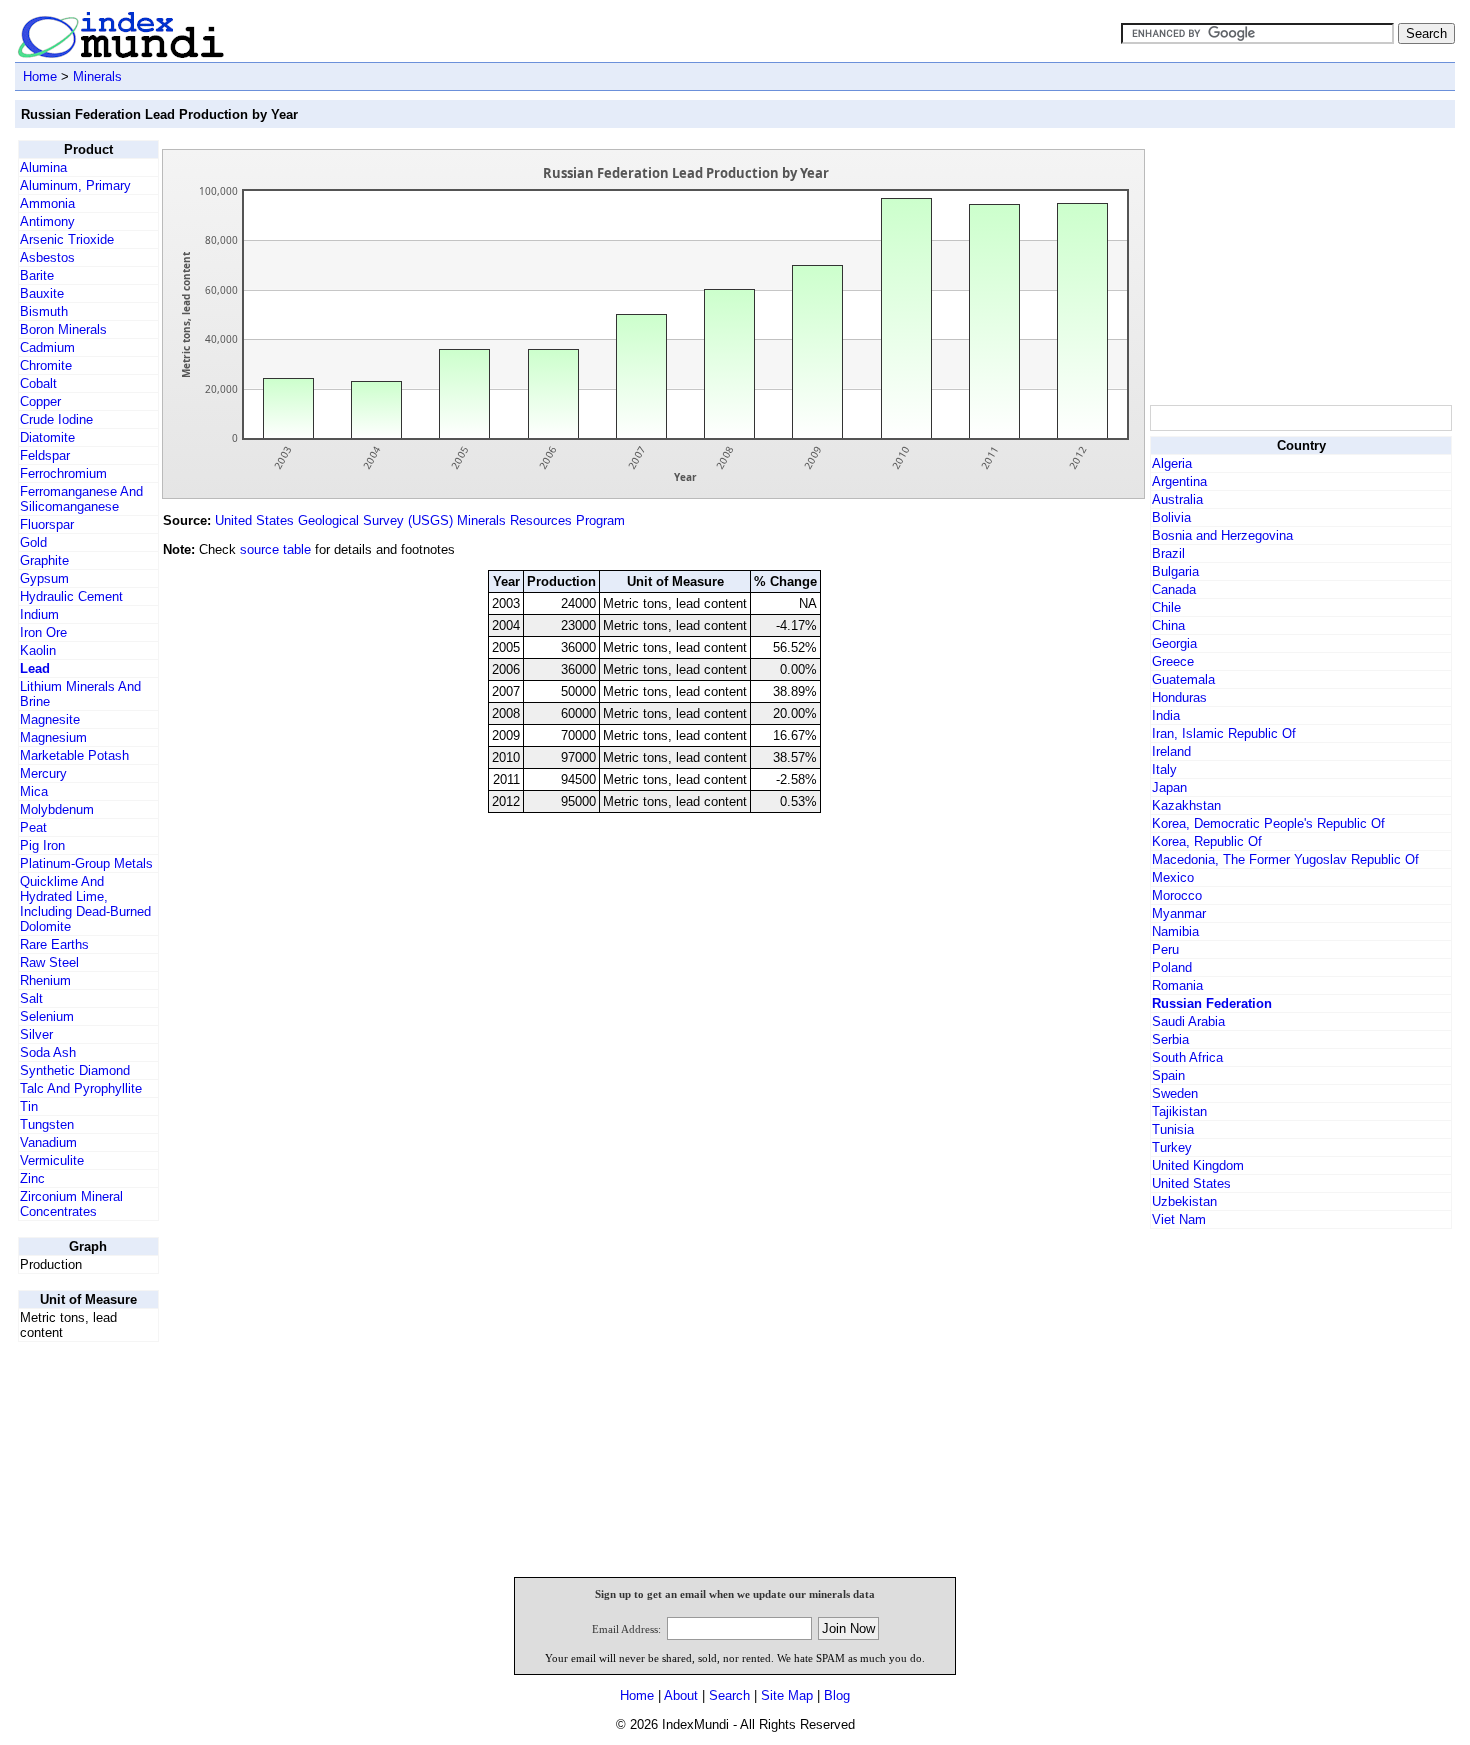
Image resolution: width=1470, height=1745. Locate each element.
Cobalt (38, 383)
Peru (1165, 949)
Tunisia (1173, 1129)
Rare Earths (54, 944)
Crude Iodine (56, 419)
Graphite (44, 560)
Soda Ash (48, 1052)
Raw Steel (49, 962)
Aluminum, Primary (75, 185)
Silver (36, 1034)
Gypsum (44, 578)
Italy (1164, 769)
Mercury (43, 773)
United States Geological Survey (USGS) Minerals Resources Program (420, 520)
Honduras (1179, 697)
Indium (39, 614)
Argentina (1179, 481)
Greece (1173, 661)
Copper (40, 401)
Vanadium (48, 1142)
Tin (29, 1106)
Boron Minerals (63, 329)
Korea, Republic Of (1207, 841)
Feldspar (45, 455)
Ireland (1171, 751)
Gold (33, 542)
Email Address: (626, 1629)
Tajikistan (1179, 1111)
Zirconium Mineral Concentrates (71, 1204)
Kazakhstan (1186, 805)
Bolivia (1171, 517)
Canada (1174, 589)
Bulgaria (1175, 571)
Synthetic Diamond (75, 1070)
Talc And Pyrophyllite (81, 1088)
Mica (34, 791)
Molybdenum (57, 809)
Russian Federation (1212, 1003)
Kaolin (38, 650)
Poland (1172, 967)
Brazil (1168, 553)
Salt (31, 998)
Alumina (43, 167)
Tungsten (47, 1124)
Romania (1177, 985)
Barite (37, 275)
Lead (35, 668)
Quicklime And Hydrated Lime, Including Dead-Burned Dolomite (85, 904)
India (1166, 715)
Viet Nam (1179, 1219)
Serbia (1170, 1039)
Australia (1177, 499)
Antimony (47, 221)
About (681, 1695)
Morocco (1177, 895)
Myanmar (1179, 913)
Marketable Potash (74, 755)
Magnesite (50, 719)
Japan (1169, 787)
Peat (33, 827)
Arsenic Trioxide (67, 239)
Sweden (1175, 1093)
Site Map (787, 1695)
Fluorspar (47, 524)
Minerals (97, 76)
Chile (1166, 607)
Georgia (1174, 643)
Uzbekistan (1184, 1201)
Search (729, 1695)
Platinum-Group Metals (86, 863)
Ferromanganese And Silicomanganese (81, 499)
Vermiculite (52, 1160)
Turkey (1172, 1147)
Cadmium (47, 347)
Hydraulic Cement (71, 596)
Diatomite (47, 437)
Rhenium (45, 980)
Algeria (1172, 463)
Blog (837, 1695)
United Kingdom (1198, 1165)
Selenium (47, 1016)
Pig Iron (42, 845)
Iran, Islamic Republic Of (1224, 733)
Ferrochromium (63, 473)
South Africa (1187, 1057)
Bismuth (44, 311)
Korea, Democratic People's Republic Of (1268, 823)
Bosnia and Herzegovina (1222, 535)
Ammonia (47, 203)
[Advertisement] (1300, 265)
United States (1191, 1183)
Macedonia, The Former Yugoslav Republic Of (1285, 859)
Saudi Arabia (1188, 1021)
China (1168, 625)
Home (40, 76)
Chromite (46, 365)
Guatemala (1183, 679)
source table (275, 549)
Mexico (1173, 877)
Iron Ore (43, 632)
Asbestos (47, 257)
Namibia (1175, 931)
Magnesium (53, 737)
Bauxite (42, 293)
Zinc (32, 1178)
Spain (1168, 1075)
